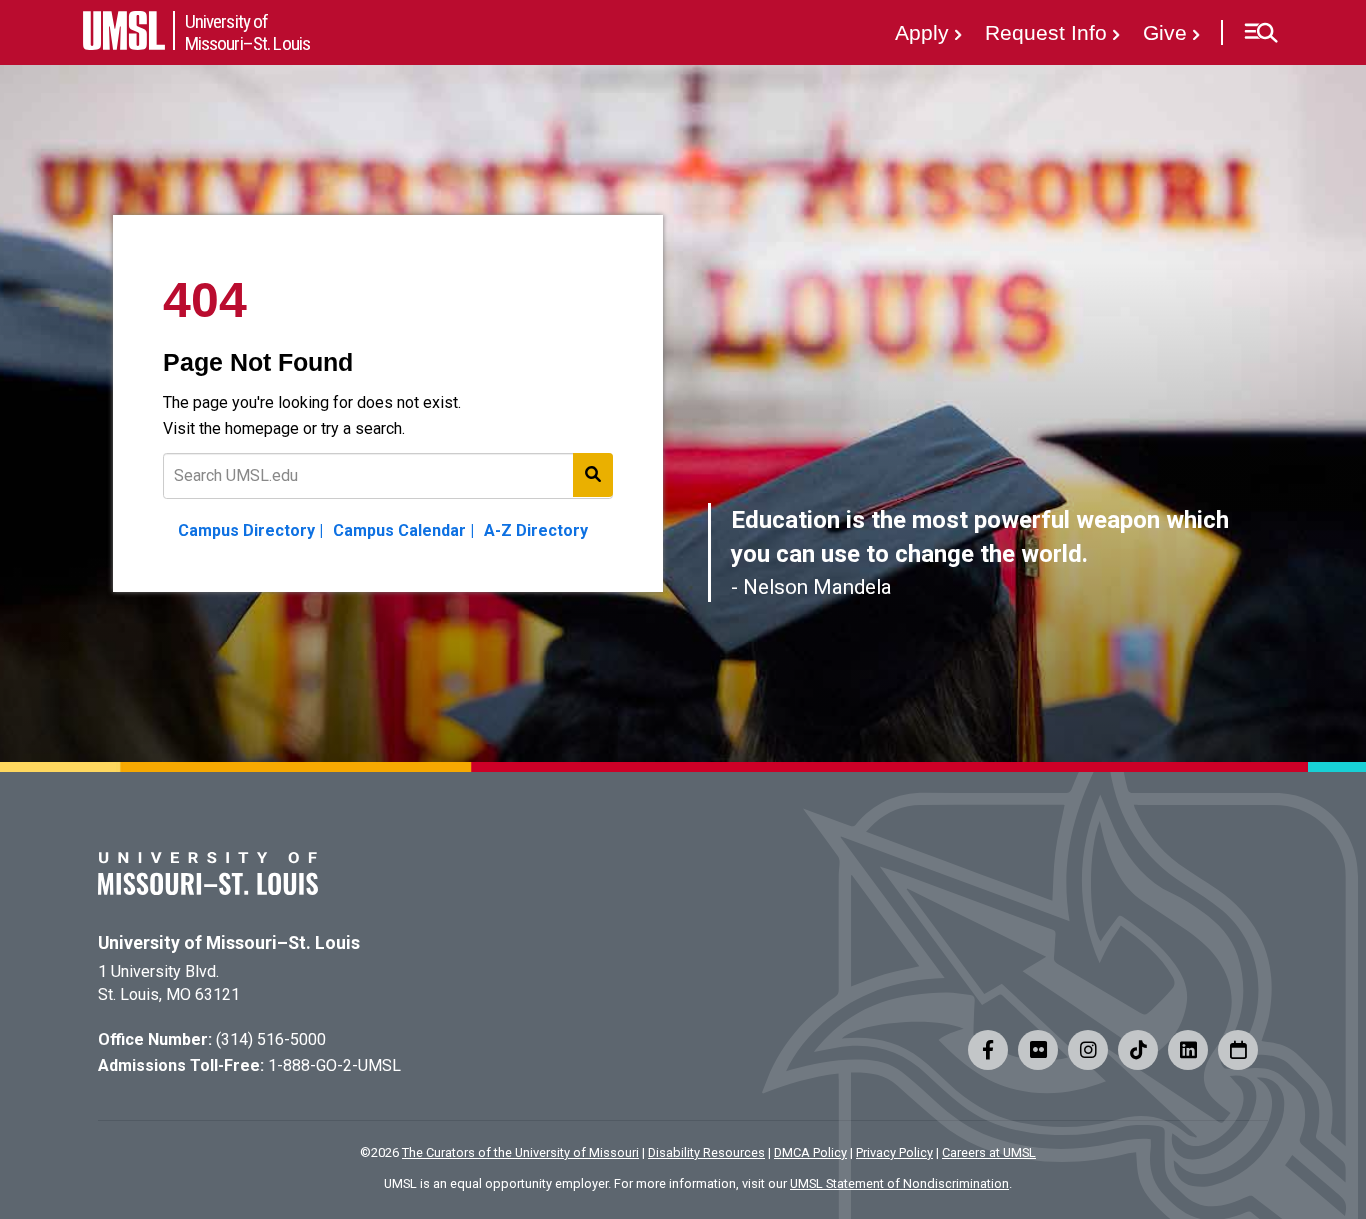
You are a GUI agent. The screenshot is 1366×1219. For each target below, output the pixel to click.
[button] (1260, 33)
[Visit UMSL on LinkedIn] (1188, 1050)
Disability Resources (706, 1152)
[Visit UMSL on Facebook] (988, 1050)
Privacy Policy (894, 1152)
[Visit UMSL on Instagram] (1088, 1050)
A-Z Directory (536, 530)
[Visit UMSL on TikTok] (1138, 1050)
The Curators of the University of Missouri (520, 1152)
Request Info (1046, 32)
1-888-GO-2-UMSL (334, 1065)
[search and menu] (593, 475)
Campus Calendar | (403, 530)
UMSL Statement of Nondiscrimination (899, 1183)
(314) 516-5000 (271, 1039)
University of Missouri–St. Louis (229, 943)
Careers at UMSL (989, 1152)
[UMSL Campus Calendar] (1238, 1050)
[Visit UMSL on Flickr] (1038, 1050)
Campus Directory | (250, 530)
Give (1165, 32)
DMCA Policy (810, 1152)
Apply (922, 32)
